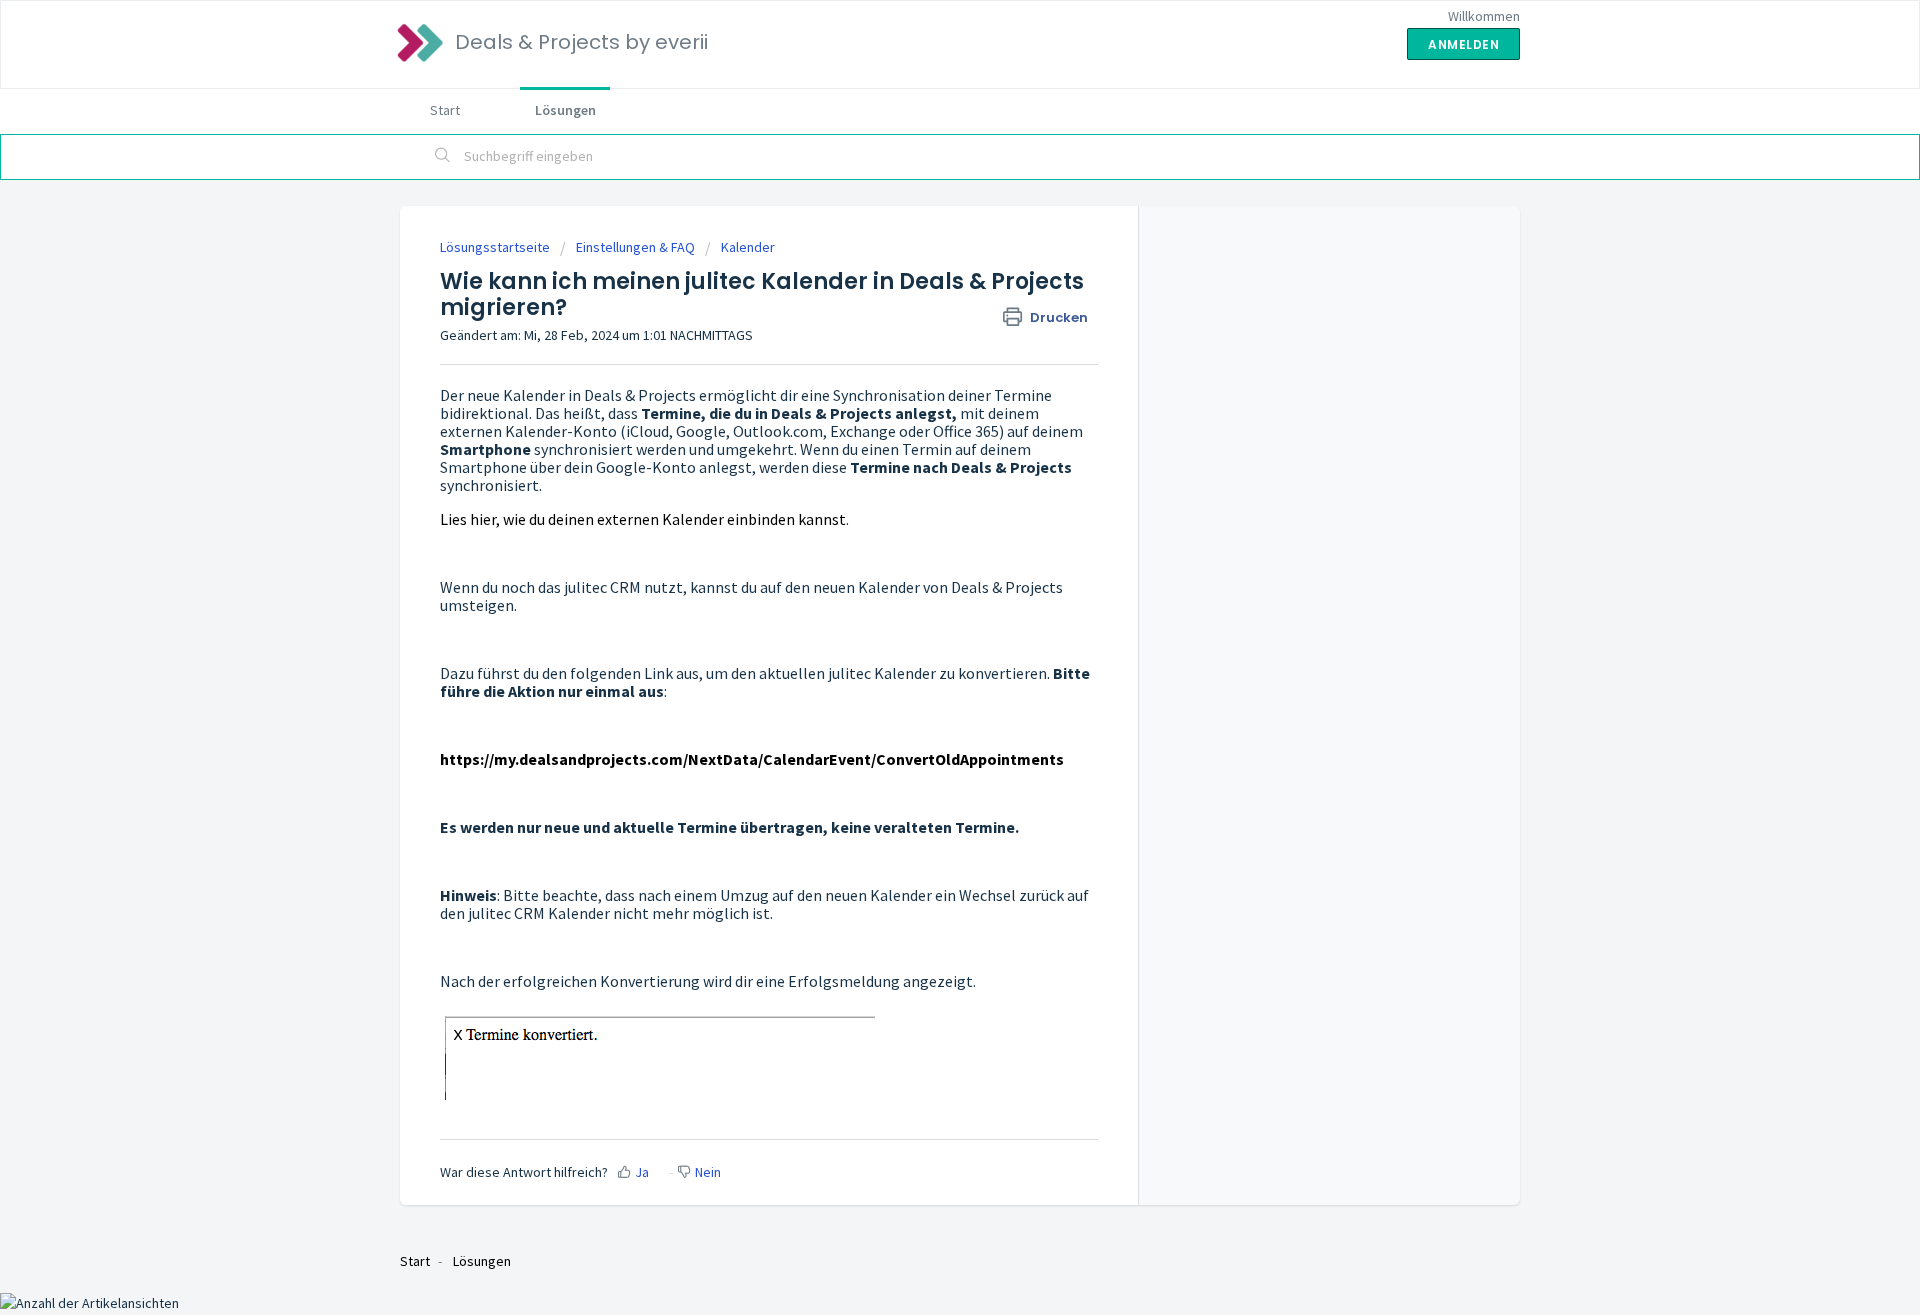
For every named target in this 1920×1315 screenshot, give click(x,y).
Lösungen (565, 110)
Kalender (748, 247)
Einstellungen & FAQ (635, 247)
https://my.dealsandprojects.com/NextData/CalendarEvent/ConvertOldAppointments (752, 759)
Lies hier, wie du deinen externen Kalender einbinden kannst (643, 519)
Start (445, 110)
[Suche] (443, 157)
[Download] (923, 399)
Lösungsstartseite (496, 247)
